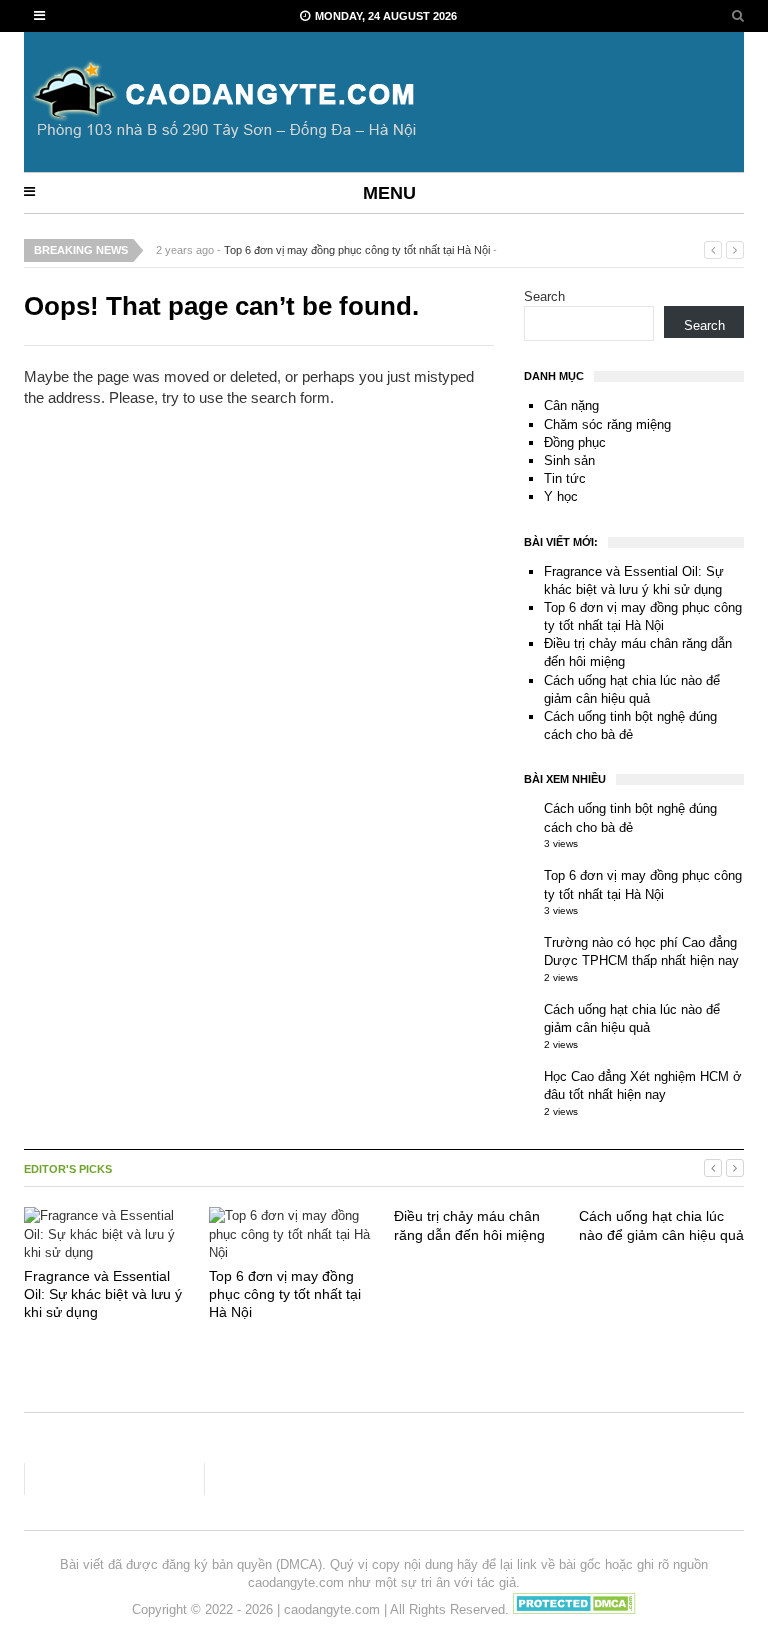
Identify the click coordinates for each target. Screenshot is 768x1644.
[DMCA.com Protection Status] (574, 1609)
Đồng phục (575, 442)
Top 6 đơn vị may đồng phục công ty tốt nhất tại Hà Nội (357, 250)
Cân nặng (571, 405)
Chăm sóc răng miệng (607, 424)
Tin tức (565, 478)
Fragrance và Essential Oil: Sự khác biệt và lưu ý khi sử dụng (103, 1294)
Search (544, 296)
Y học (561, 496)
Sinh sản (569, 460)
